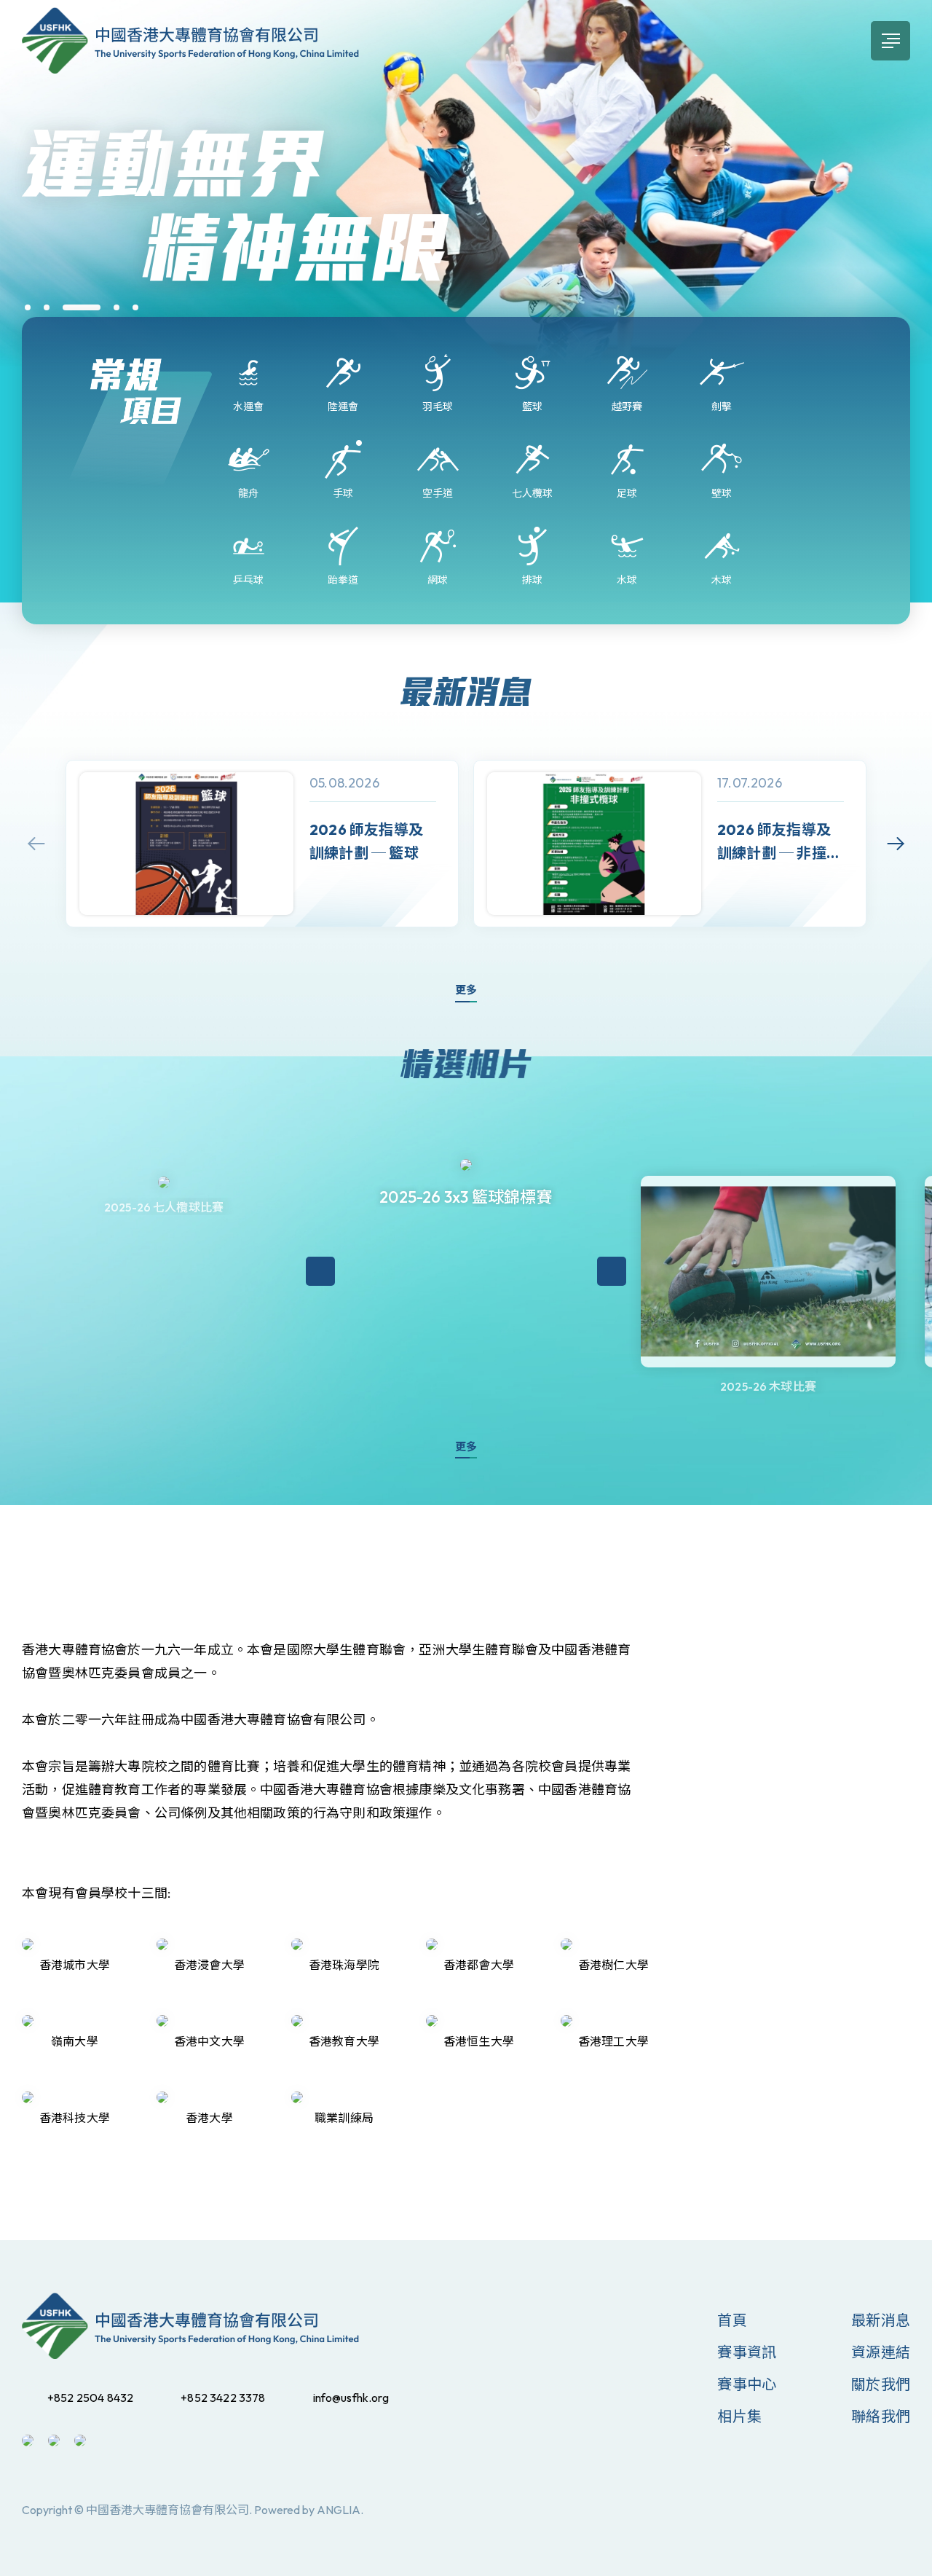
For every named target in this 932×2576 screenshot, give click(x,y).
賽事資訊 (747, 2352)
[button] (28, 307)
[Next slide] (896, 844)
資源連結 (881, 2352)
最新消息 (881, 2320)
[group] (262, 844)
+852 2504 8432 (90, 2398)
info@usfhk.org (351, 2398)
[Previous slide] (36, 844)
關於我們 (881, 2384)
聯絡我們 (881, 2416)
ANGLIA (339, 2510)
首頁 (732, 2320)
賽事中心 (747, 2384)
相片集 (739, 2416)
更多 (466, 990)
